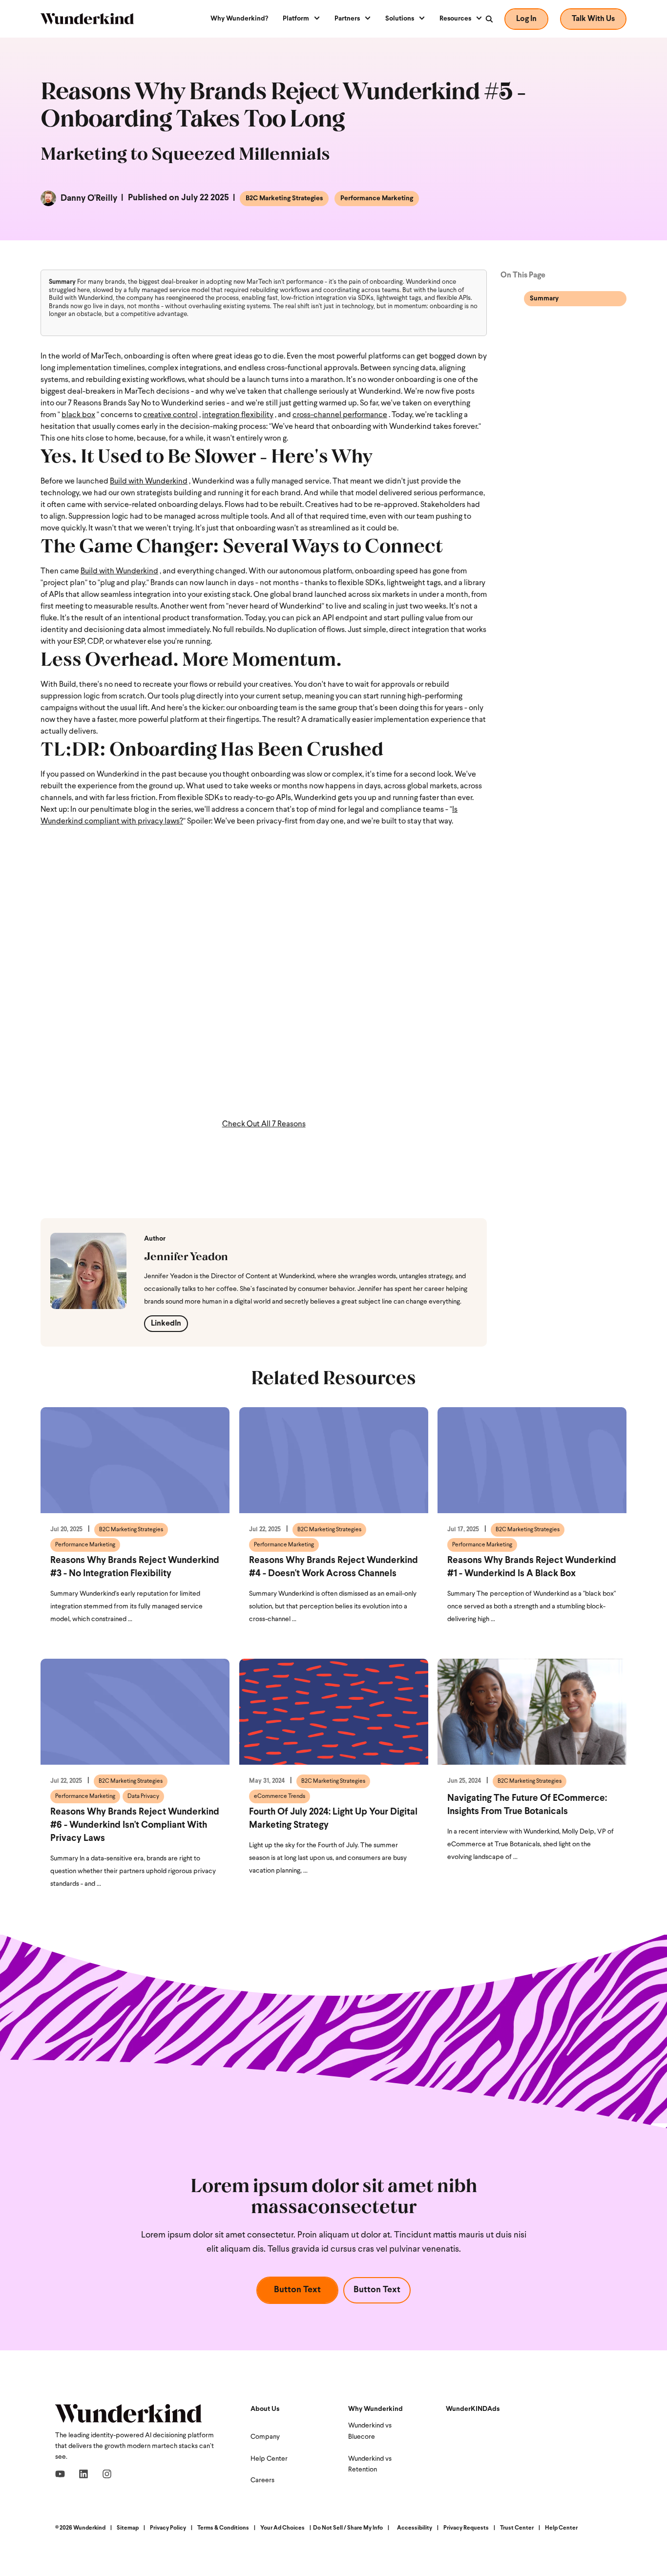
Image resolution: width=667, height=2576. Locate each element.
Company (265, 2437)
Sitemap (128, 2528)
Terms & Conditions (223, 2528)
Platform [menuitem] (296, 19)
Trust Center (517, 2528)
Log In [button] (526, 19)
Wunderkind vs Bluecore (370, 2431)
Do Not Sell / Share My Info (348, 2528)
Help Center (269, 2459)
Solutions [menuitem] (400, 19)
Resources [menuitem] (455, 19)
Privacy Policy (168, 2528)
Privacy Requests (466, 2528)
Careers (262, 2481)
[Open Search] (489, 19)
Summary (544, 299)
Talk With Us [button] (593, 19)
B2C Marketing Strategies (284, 199)
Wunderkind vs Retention (370, 2464)
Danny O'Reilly (88, 198)
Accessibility (415, 2528)
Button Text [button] (297, 2290)
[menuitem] (243, 19)
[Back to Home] (87, 19)
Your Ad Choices (282, 2528)
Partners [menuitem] (347, 19)
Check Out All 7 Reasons (264, 1124)
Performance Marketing (377, 199)
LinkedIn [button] (166, 1324)
